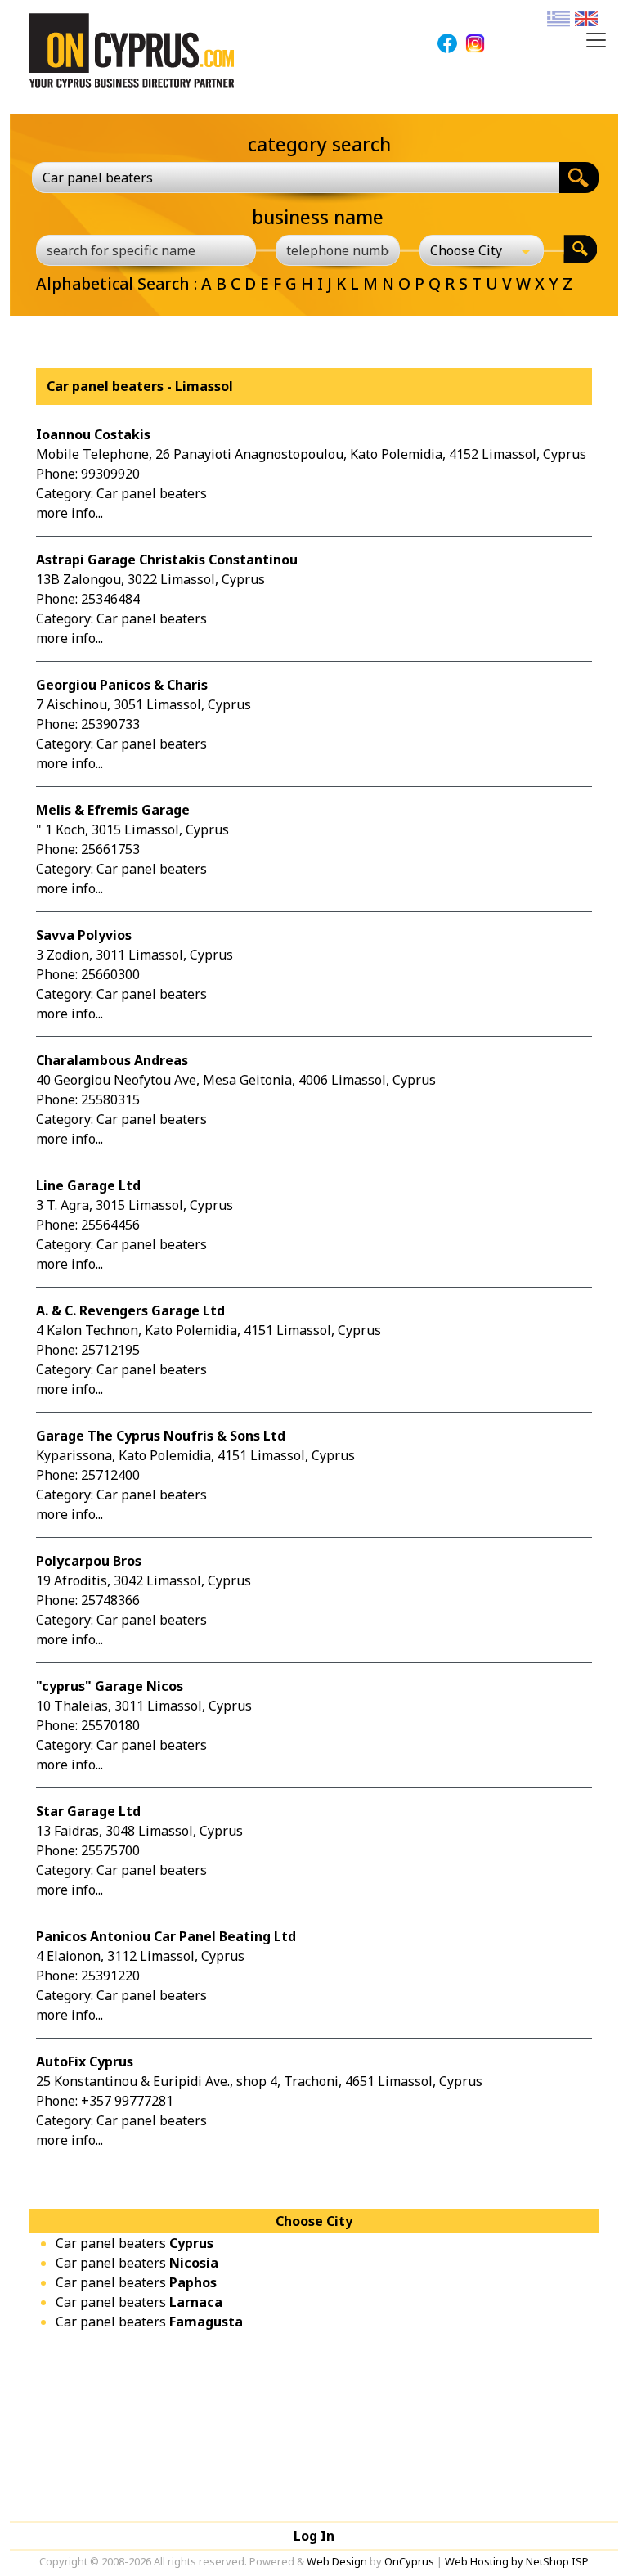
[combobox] (296, 178)
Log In (314, 2536)
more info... (70, 513)
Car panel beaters (135, 2243)
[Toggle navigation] (596, 40)
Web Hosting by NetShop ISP (517, 2561)
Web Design (337, 2561)
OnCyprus (409, 2561)
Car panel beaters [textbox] (98, 178)
